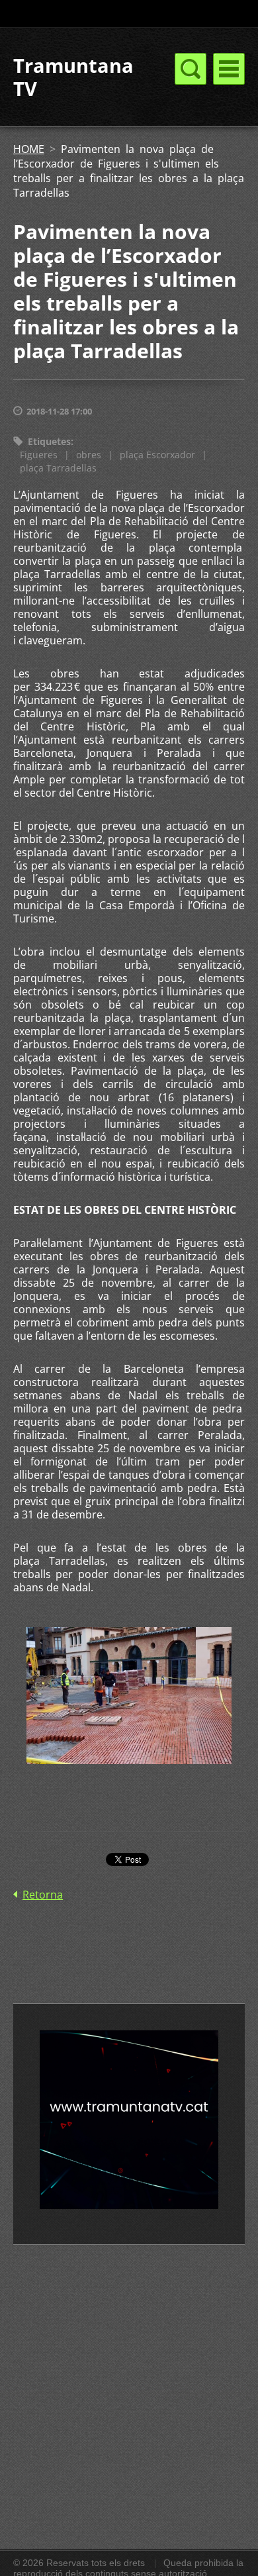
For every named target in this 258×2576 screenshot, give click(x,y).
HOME (29, 149)
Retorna (43, 1895)
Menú (229, 69)
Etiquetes (49, 441)
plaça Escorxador (157, 455)
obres (89, 455)
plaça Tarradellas (58, 468)
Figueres (39, 455)
